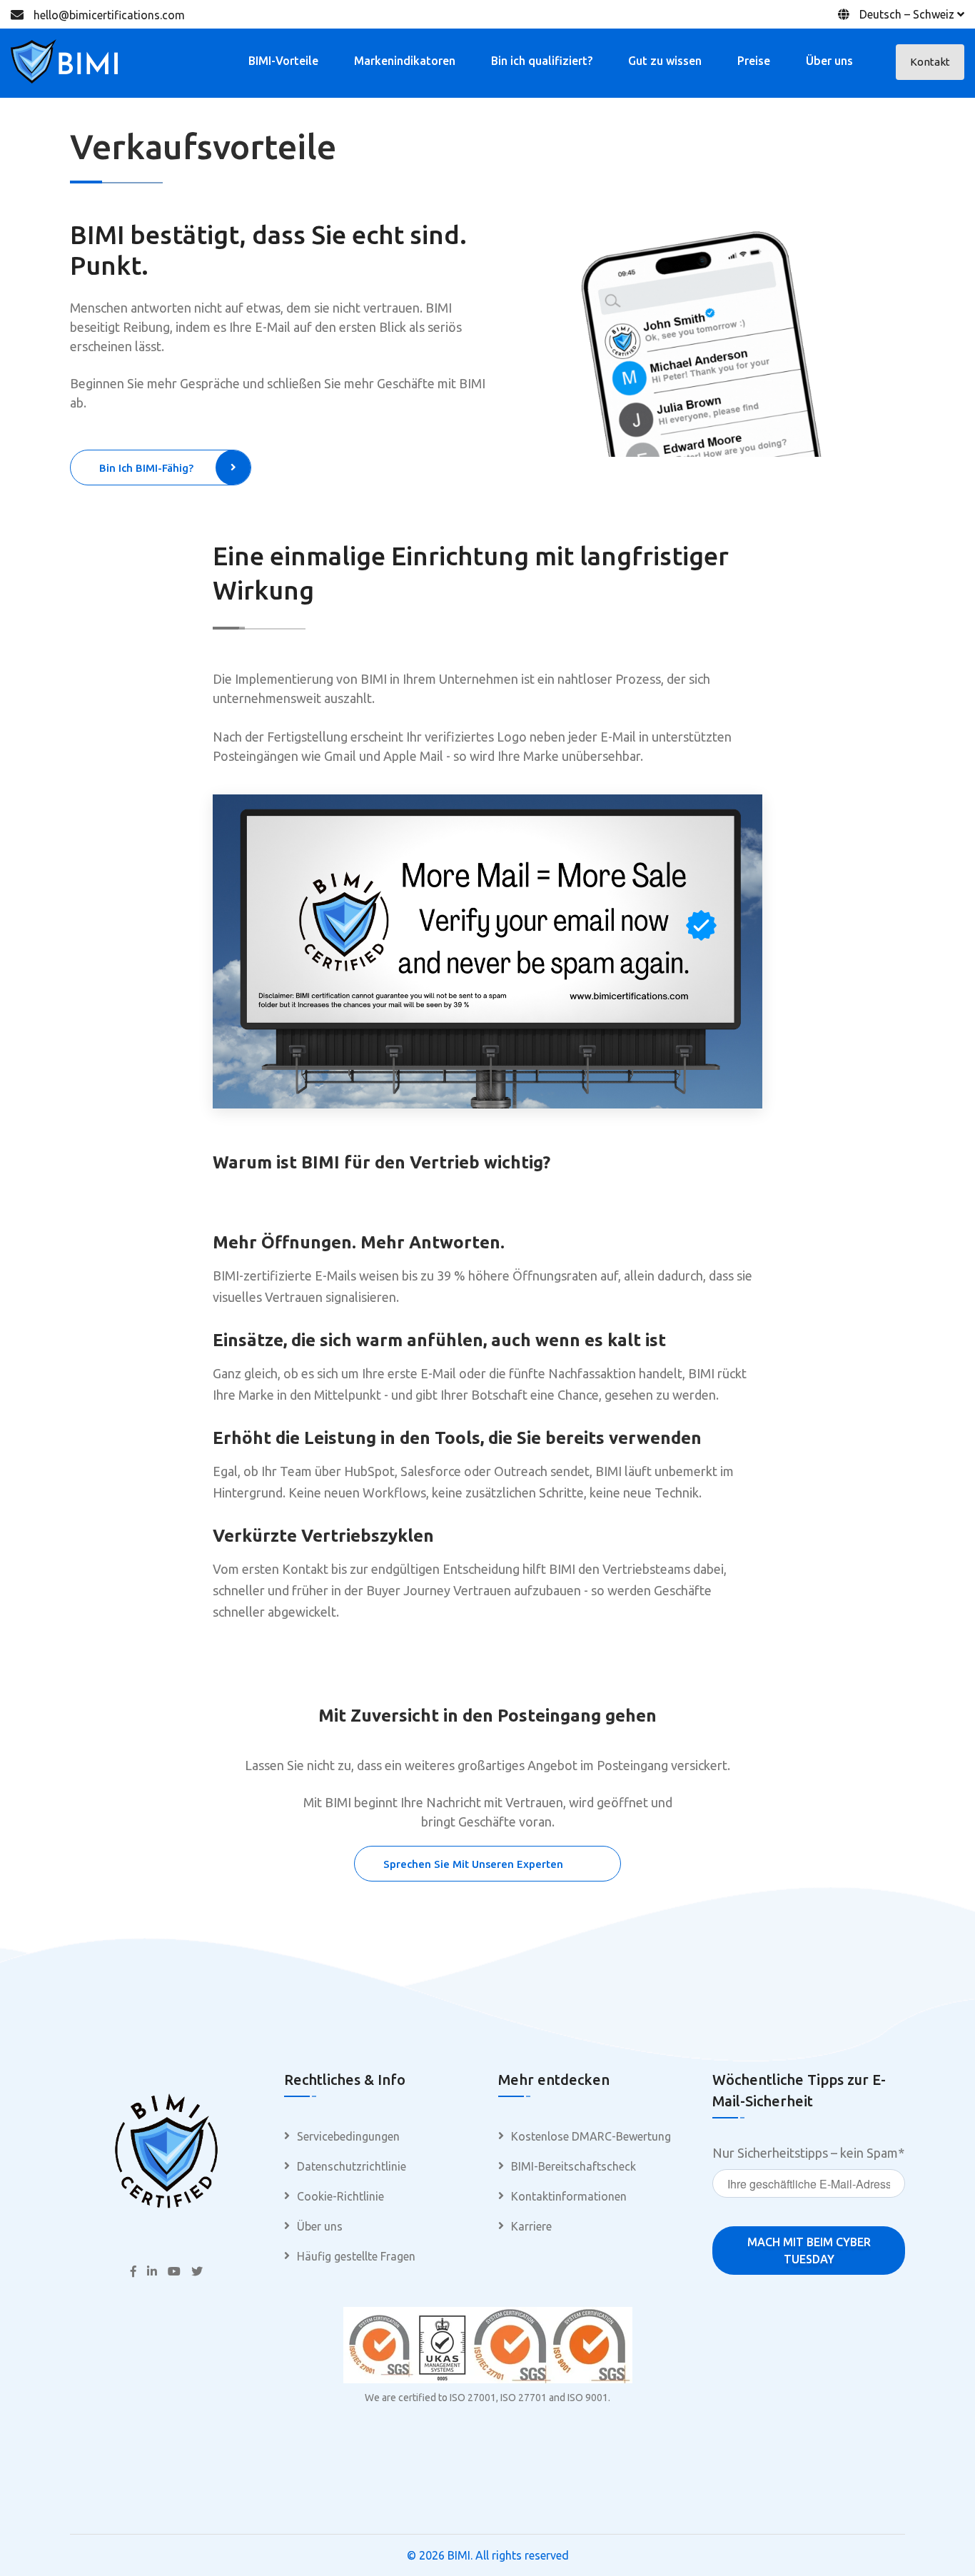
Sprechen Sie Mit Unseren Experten (473, 1864)
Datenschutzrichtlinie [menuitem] (352, 2166)
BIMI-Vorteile (283, 61)
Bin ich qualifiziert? (542, 61)
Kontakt (930, 62)
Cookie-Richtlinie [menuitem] (340, 2196)
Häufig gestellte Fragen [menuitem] (356, 2256)
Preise (754, 61)
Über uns (829, 61)
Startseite (858, 152)
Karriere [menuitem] (531, 2226)
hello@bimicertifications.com (109, 15)
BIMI (459, 2555)
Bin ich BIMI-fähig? (146, 468)
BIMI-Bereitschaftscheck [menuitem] (574, 2166)
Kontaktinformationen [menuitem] (569, 2196)
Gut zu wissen (665, 61)
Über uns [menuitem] (320, 2226)
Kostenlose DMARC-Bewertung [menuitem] (591, 2136)
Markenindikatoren (405, 61)
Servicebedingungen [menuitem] (348, 2136)
